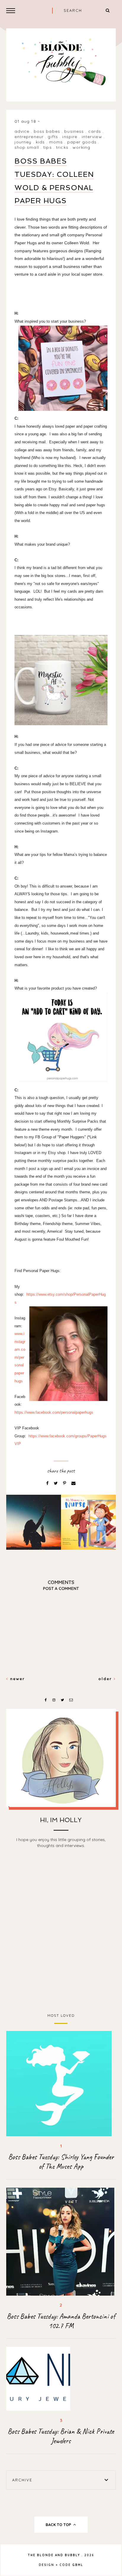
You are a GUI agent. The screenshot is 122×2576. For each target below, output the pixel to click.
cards (95, 131)
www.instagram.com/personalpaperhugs (20, 1357)
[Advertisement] (61, 1932)
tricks (62, 147)
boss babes (47, 131)
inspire (70, 137)
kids (40, 142)
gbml (78, 2565)
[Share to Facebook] (48, 1483)
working (81, 147)
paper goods (82, 142)
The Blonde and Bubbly (54, 2555)
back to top (59, 2525)
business (74, 131)
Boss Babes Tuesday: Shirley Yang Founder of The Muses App (61, 2162)
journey (23, 142)
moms (56, 142)
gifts (53, 137)
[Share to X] (56, 1483)
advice (22, 131)
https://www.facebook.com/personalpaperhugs (54, 1412)
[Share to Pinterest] (65, 1483)
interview (92, 137)
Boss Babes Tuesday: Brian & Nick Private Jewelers (61, 2436)
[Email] (73, 1483)
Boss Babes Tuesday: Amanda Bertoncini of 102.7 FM (61, 2321)
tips (47, 147)
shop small (27, 147)
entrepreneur (29, 137)
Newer (17, 1679)
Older (106, 1679)
